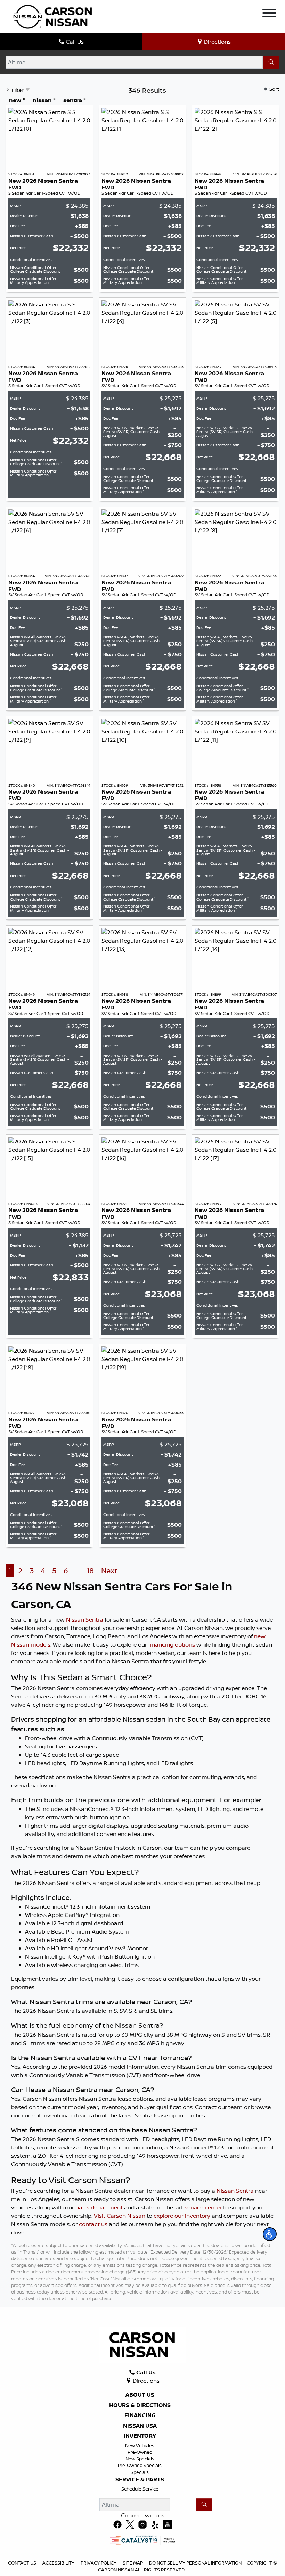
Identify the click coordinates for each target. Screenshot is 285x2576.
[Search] (271, 62)
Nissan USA (140, 2426)
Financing (140, 2415)
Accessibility (58, 2563)
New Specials (140, 2459)
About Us (140, 2395)
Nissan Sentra (85, 1619)
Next (109, 1571)
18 (90, 1571)
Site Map (133, 2563)
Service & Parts (140, 2480)
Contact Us (22, 2563)
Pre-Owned (140, 2452)
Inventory (140, 2436)
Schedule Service (140, 2489)
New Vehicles (140, 2445)
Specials (140, 2472)
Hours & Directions (140, 2405)
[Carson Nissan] (52, 16)
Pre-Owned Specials (140, 2465)
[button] (270, 2234)
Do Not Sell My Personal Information (195, 2563)
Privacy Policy (99, 2563)
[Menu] (269, 14)
